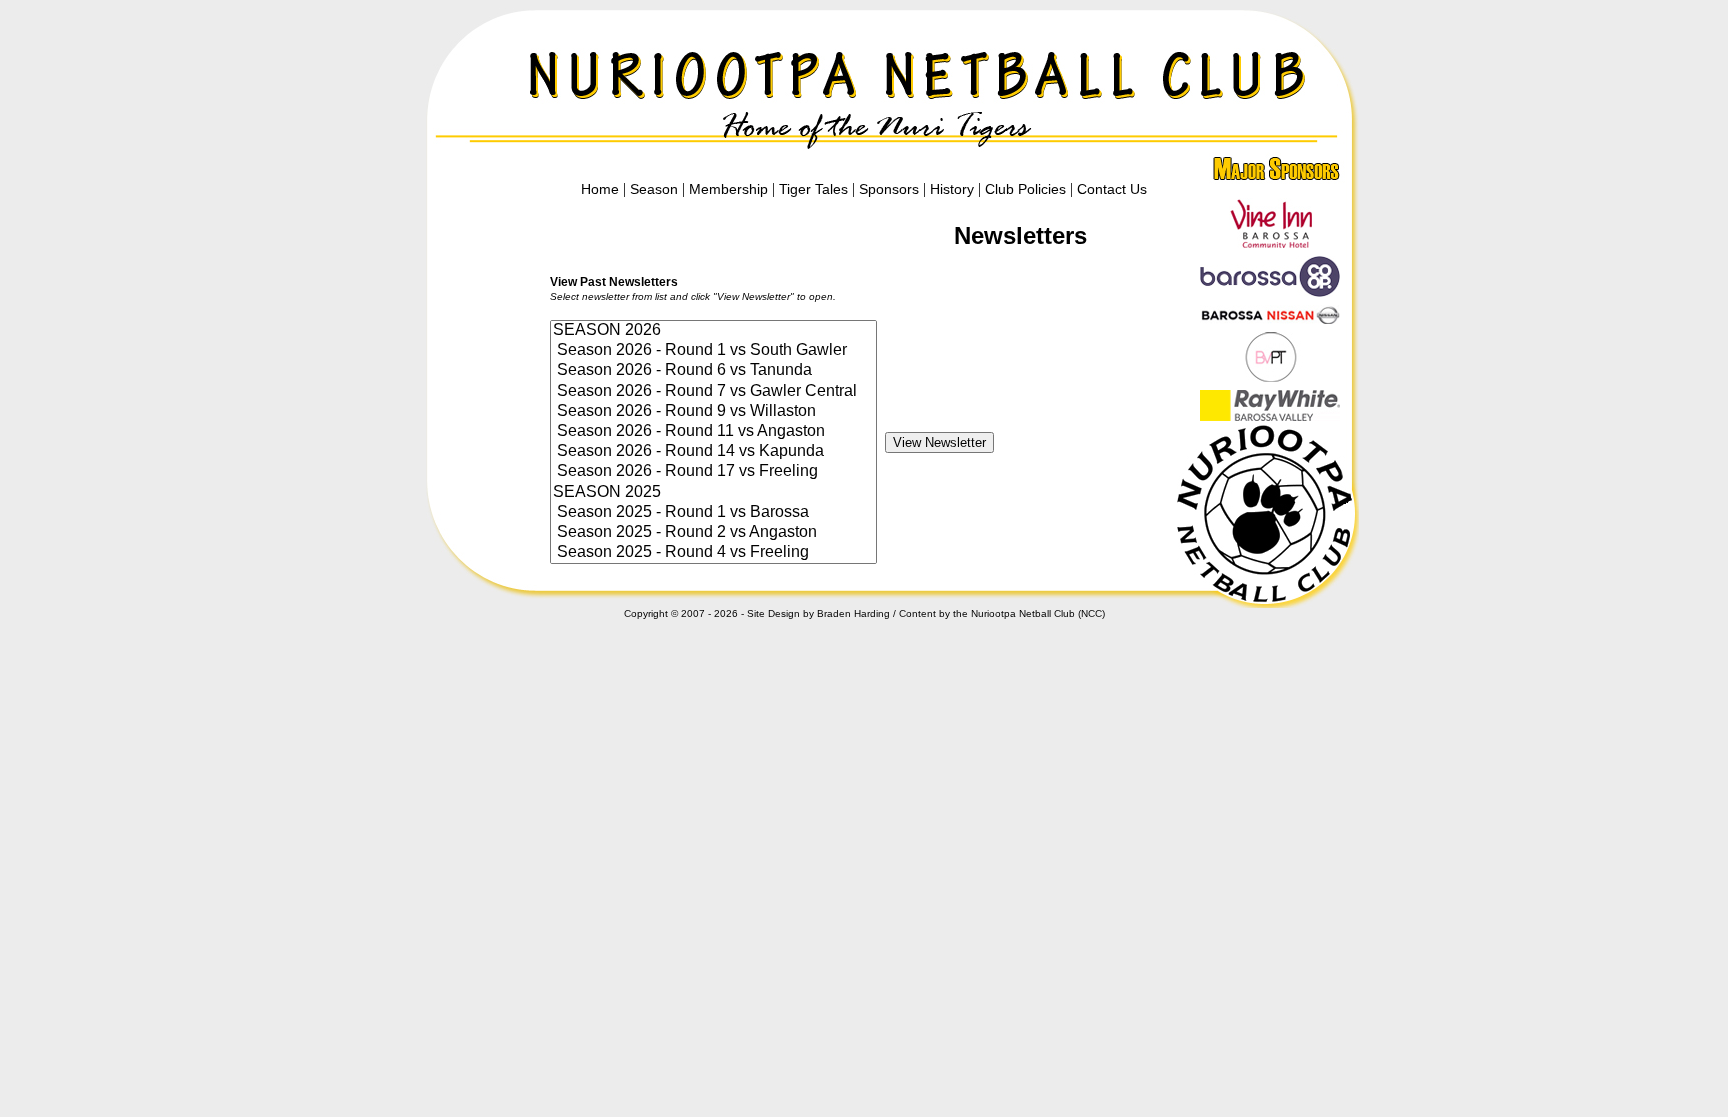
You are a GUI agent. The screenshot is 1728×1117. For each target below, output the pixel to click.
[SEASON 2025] (713, 493)
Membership (728, 189)
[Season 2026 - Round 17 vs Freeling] (713, 472)
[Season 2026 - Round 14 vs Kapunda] (713, 452)
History (952, 189)
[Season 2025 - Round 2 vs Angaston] (713, 533)
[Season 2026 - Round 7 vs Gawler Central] (713, 392)
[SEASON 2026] (713, 331)
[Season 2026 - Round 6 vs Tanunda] (713, 371)
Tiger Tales (813, 189)
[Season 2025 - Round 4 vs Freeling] (713, 553)
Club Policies (1025, 189)
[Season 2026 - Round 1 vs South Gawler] (713, 351)
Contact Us (1112, 189)
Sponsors (889, 189)
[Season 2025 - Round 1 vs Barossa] (713, 513)
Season (654, 189)
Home (600, 189)
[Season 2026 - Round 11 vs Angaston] (713, 432)
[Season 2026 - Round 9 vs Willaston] (713, 412)
